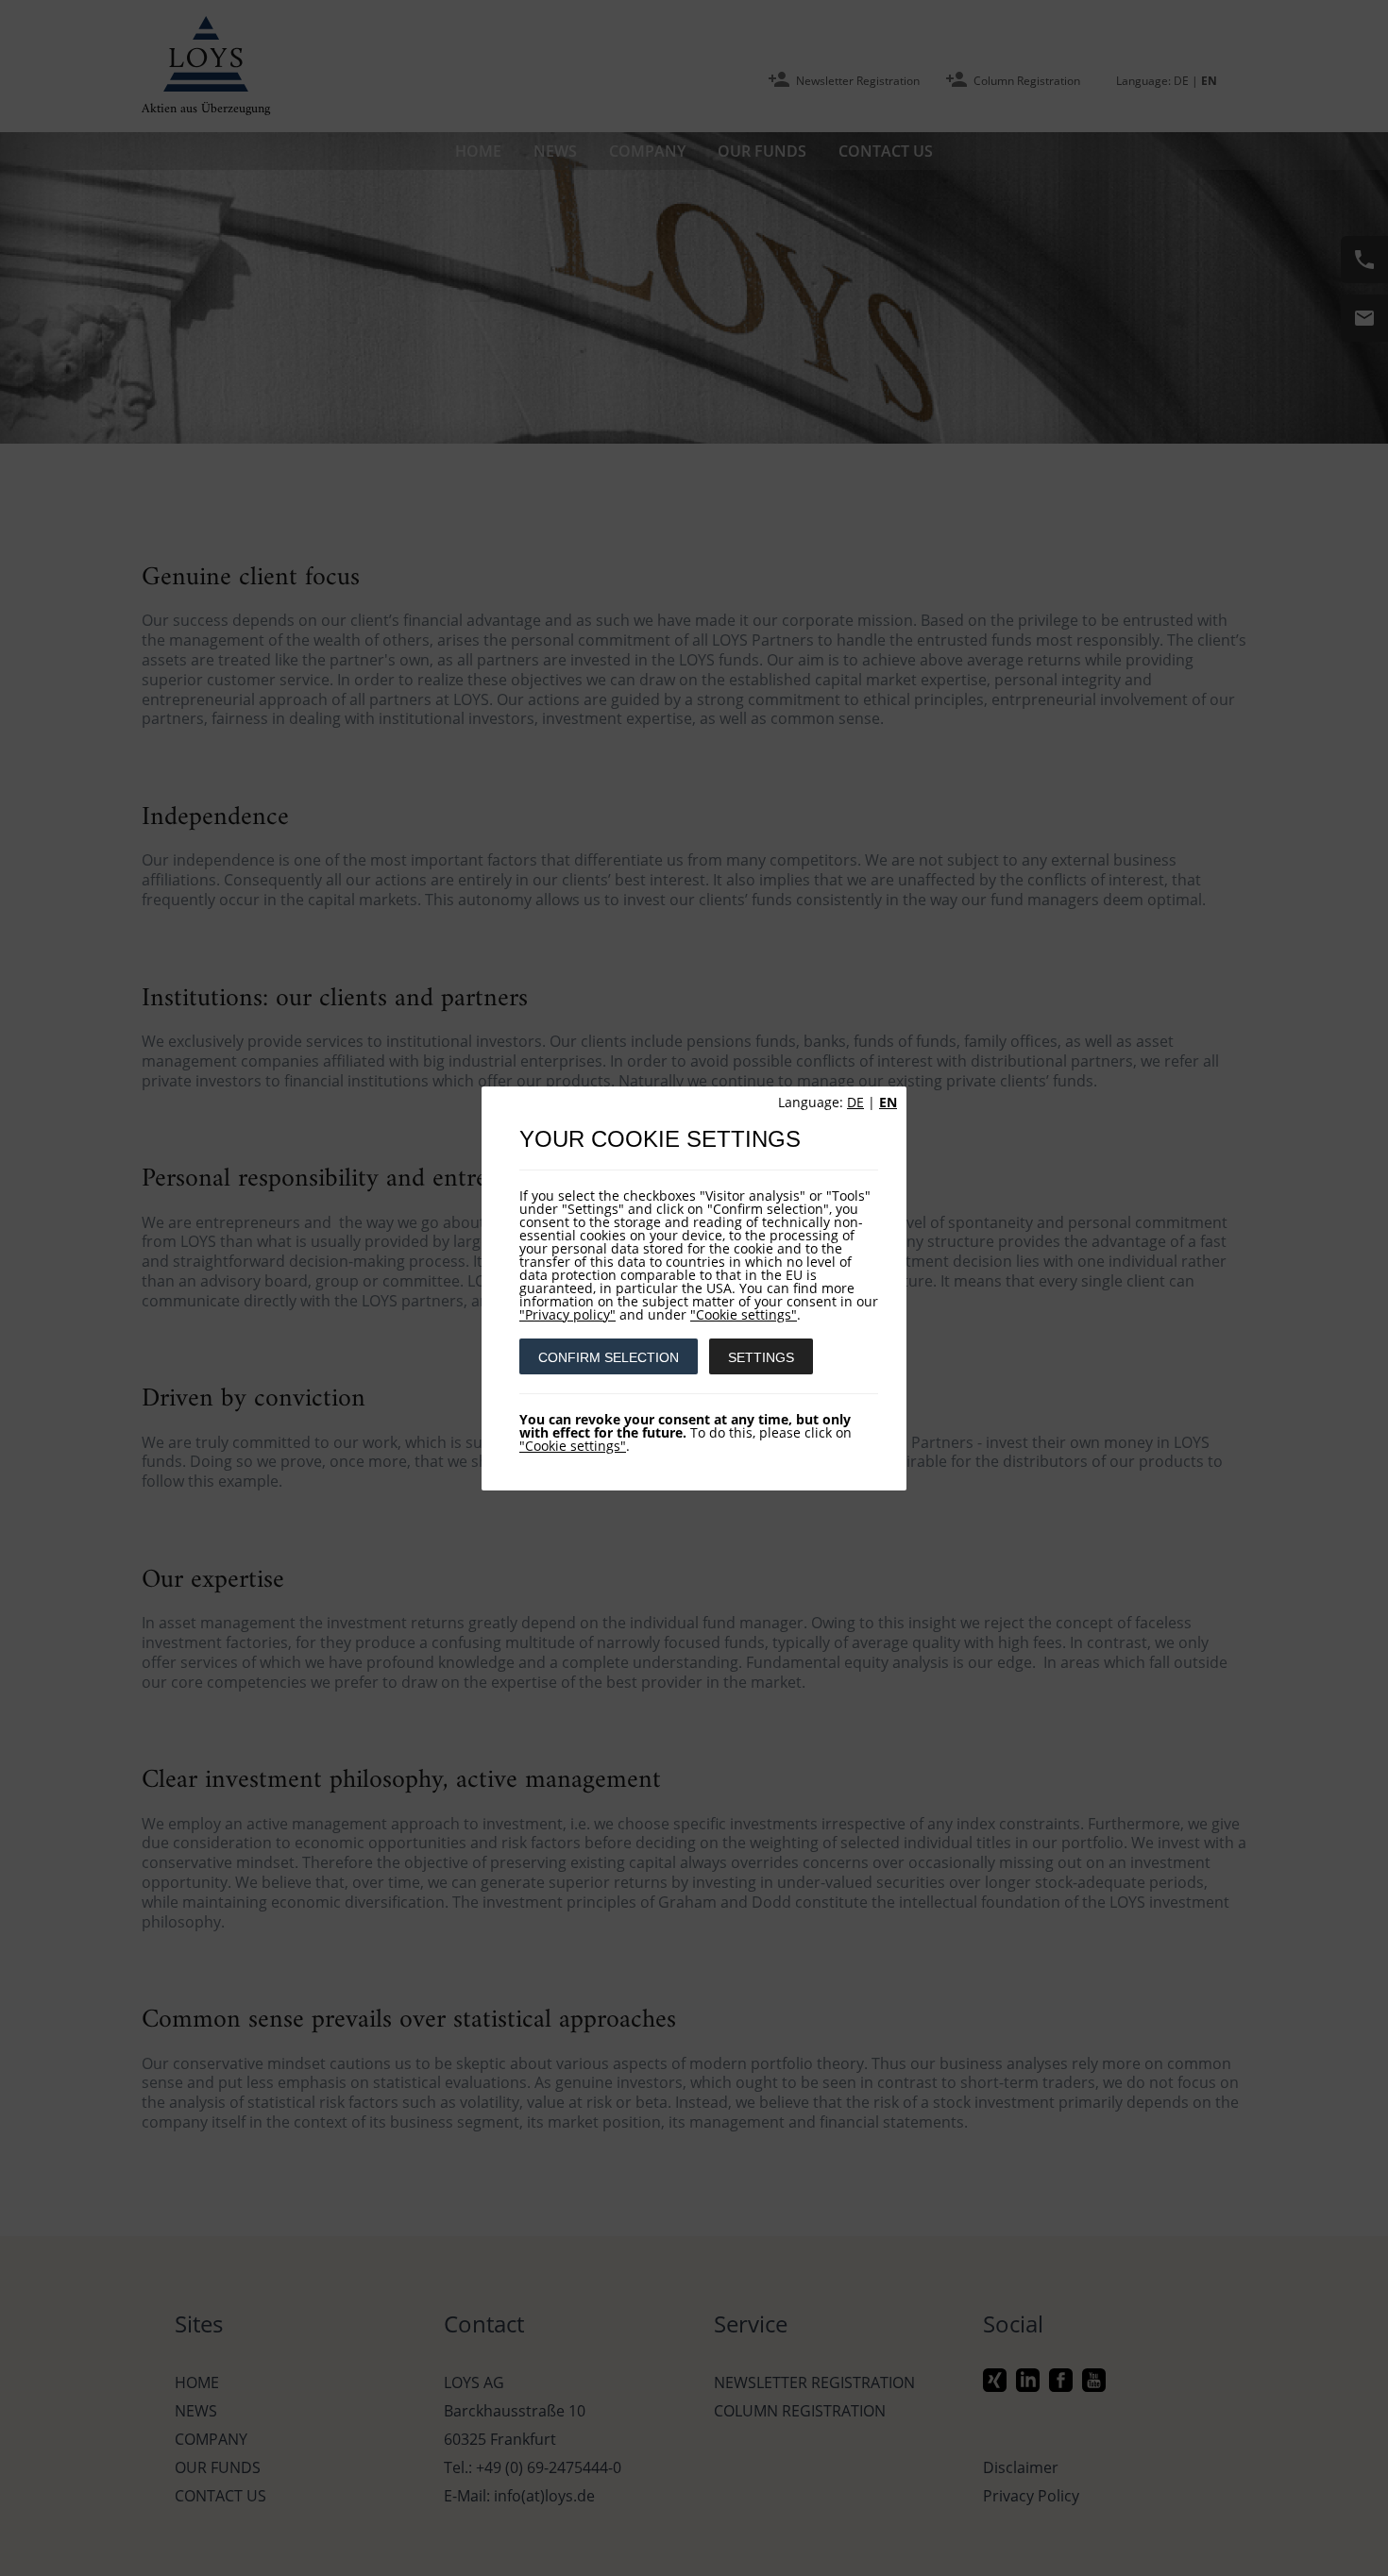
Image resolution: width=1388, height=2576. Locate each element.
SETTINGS (761, 1357)
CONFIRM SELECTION (609, 1357)
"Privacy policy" (567, 1314)
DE (855, 1102)
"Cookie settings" (744, 1314)
